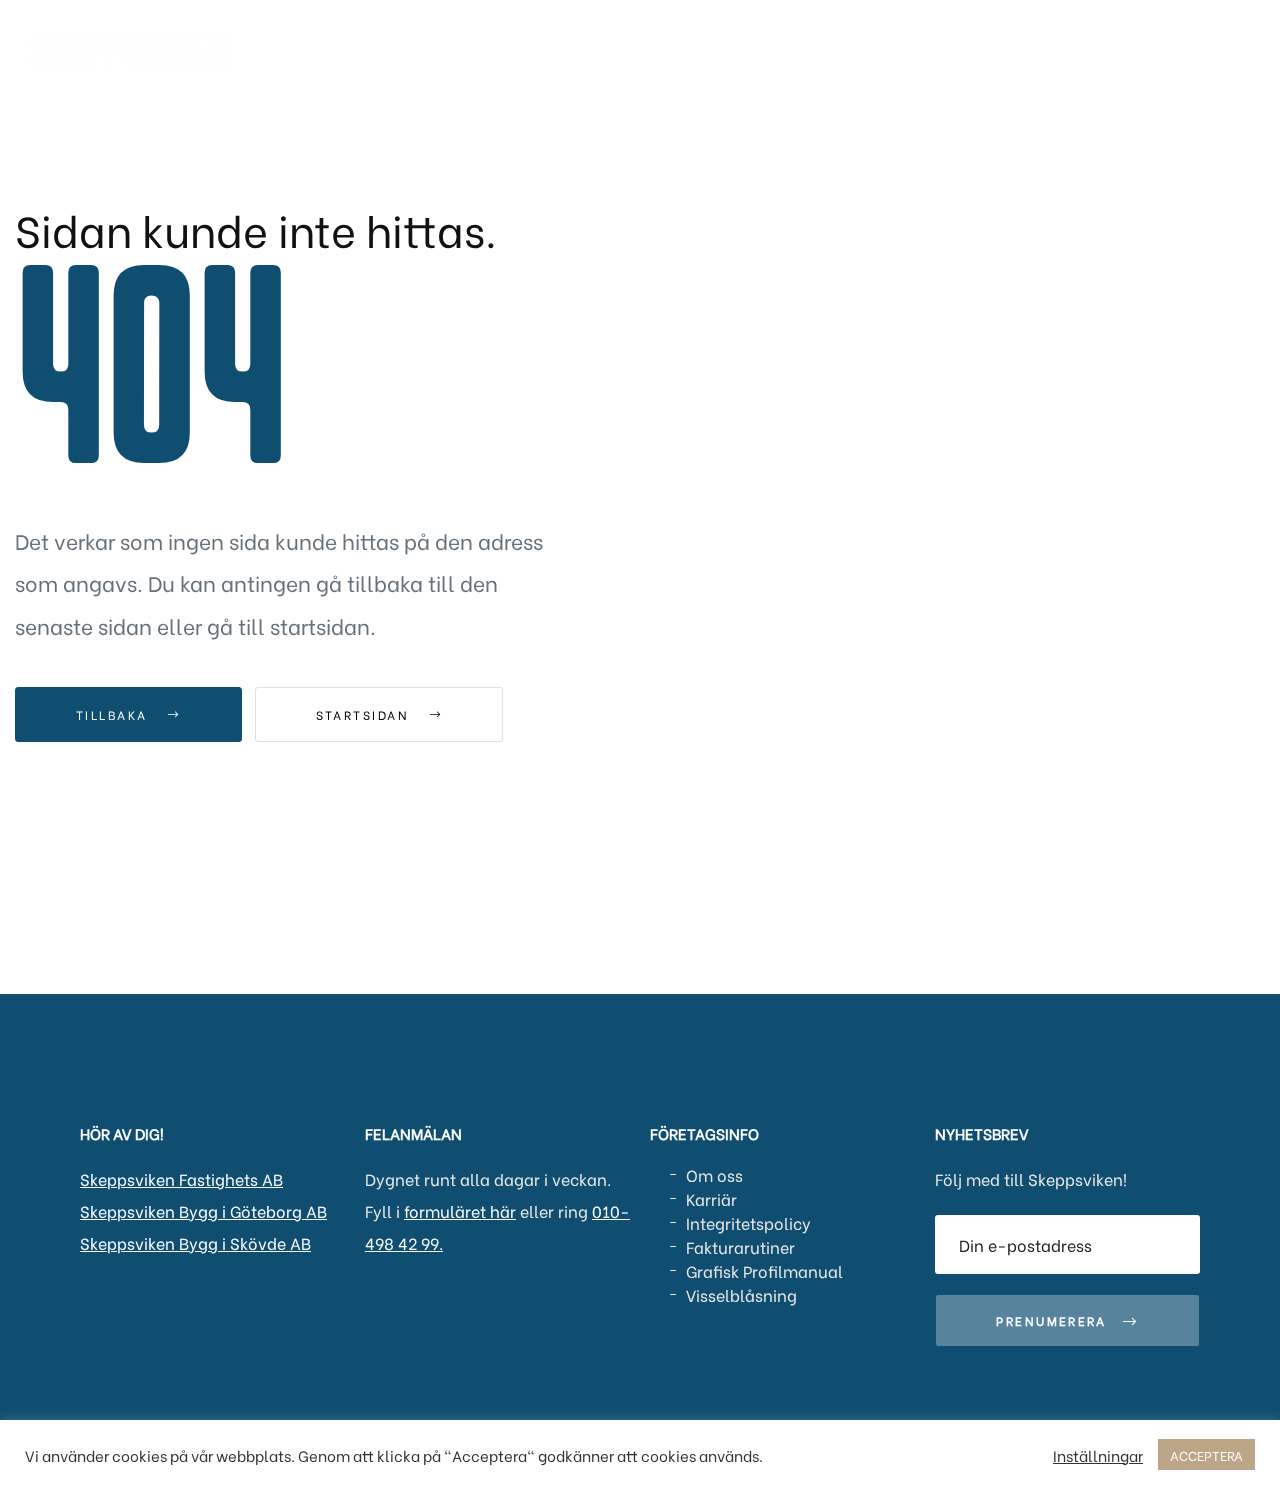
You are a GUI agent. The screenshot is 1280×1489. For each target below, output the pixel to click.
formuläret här (460, 1210)
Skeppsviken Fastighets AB (181, 1178)
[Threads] (193, 1313)
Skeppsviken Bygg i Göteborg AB (203, 1210)
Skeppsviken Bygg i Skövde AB (195, 1242)
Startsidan (365, 714)
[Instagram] (160, 1313)
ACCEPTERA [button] (1206, 1454)
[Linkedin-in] (94, 1313)
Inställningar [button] (1098, 1455)
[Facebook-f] (127, 1313)
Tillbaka (114, 714)
